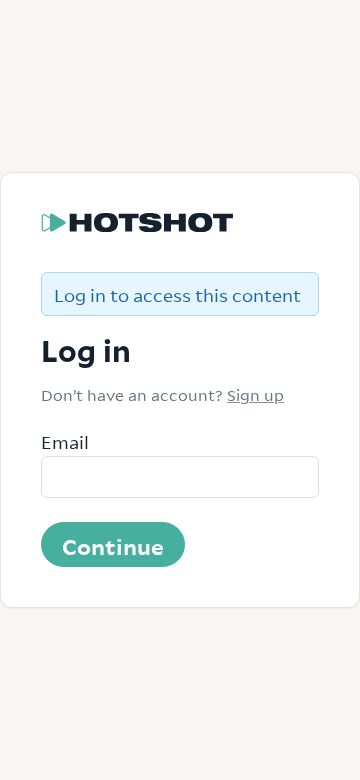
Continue (113, 545)
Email (65, 441)
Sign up (255, 394)
